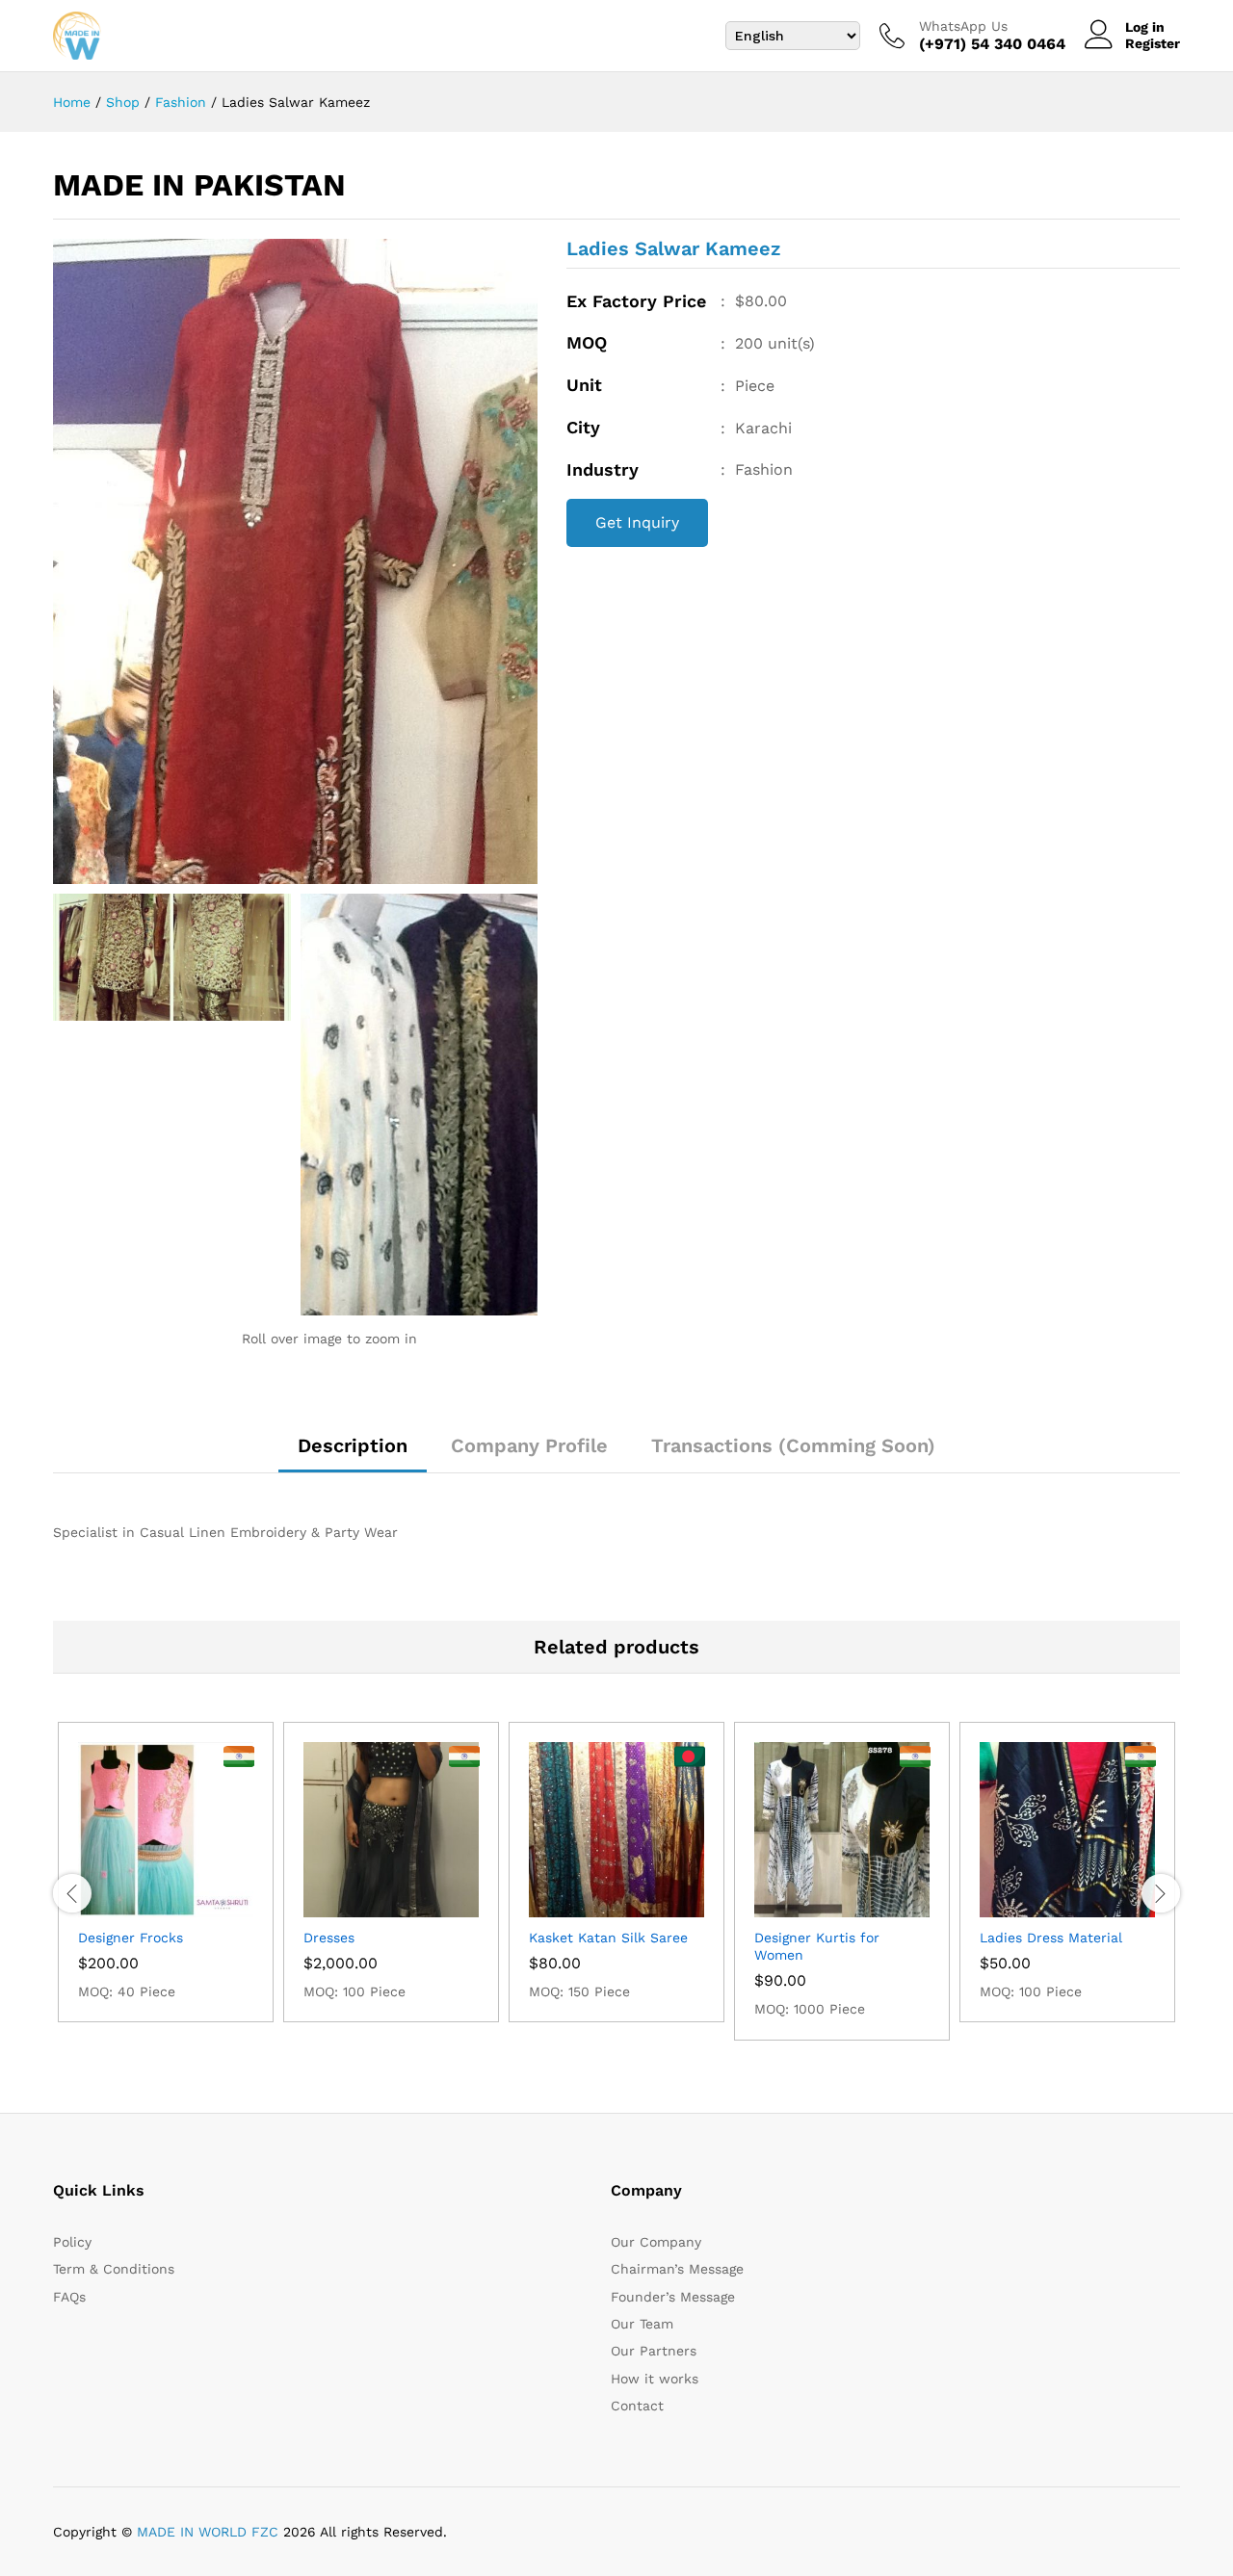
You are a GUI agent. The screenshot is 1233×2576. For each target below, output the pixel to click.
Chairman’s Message (677, 2269)
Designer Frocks (131, 1938)
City (583, 427)
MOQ (587, 342)
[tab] (353, 1454)
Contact (637, 2406)
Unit (584, 385)
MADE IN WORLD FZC (208, 2532)
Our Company (656, 2242)
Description (353, 1445)
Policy (72, 2242)
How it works (655, 2379)
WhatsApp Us (963, 26)
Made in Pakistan (199, 185)
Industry (603, 469)
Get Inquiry (637, 522)
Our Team (642, 2324)
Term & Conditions (114, 2269)
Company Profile (529, 1445)
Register (1153, 43)
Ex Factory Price (636, 301)
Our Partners (654, 2351)
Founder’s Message (673, 2297)
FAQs (69, 2297)
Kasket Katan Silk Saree (608, 1938)
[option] (166, 1873)
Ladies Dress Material (1051, 1938)
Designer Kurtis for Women (817, 1946)
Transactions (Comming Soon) (793, 1445)
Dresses (329, 1938)
